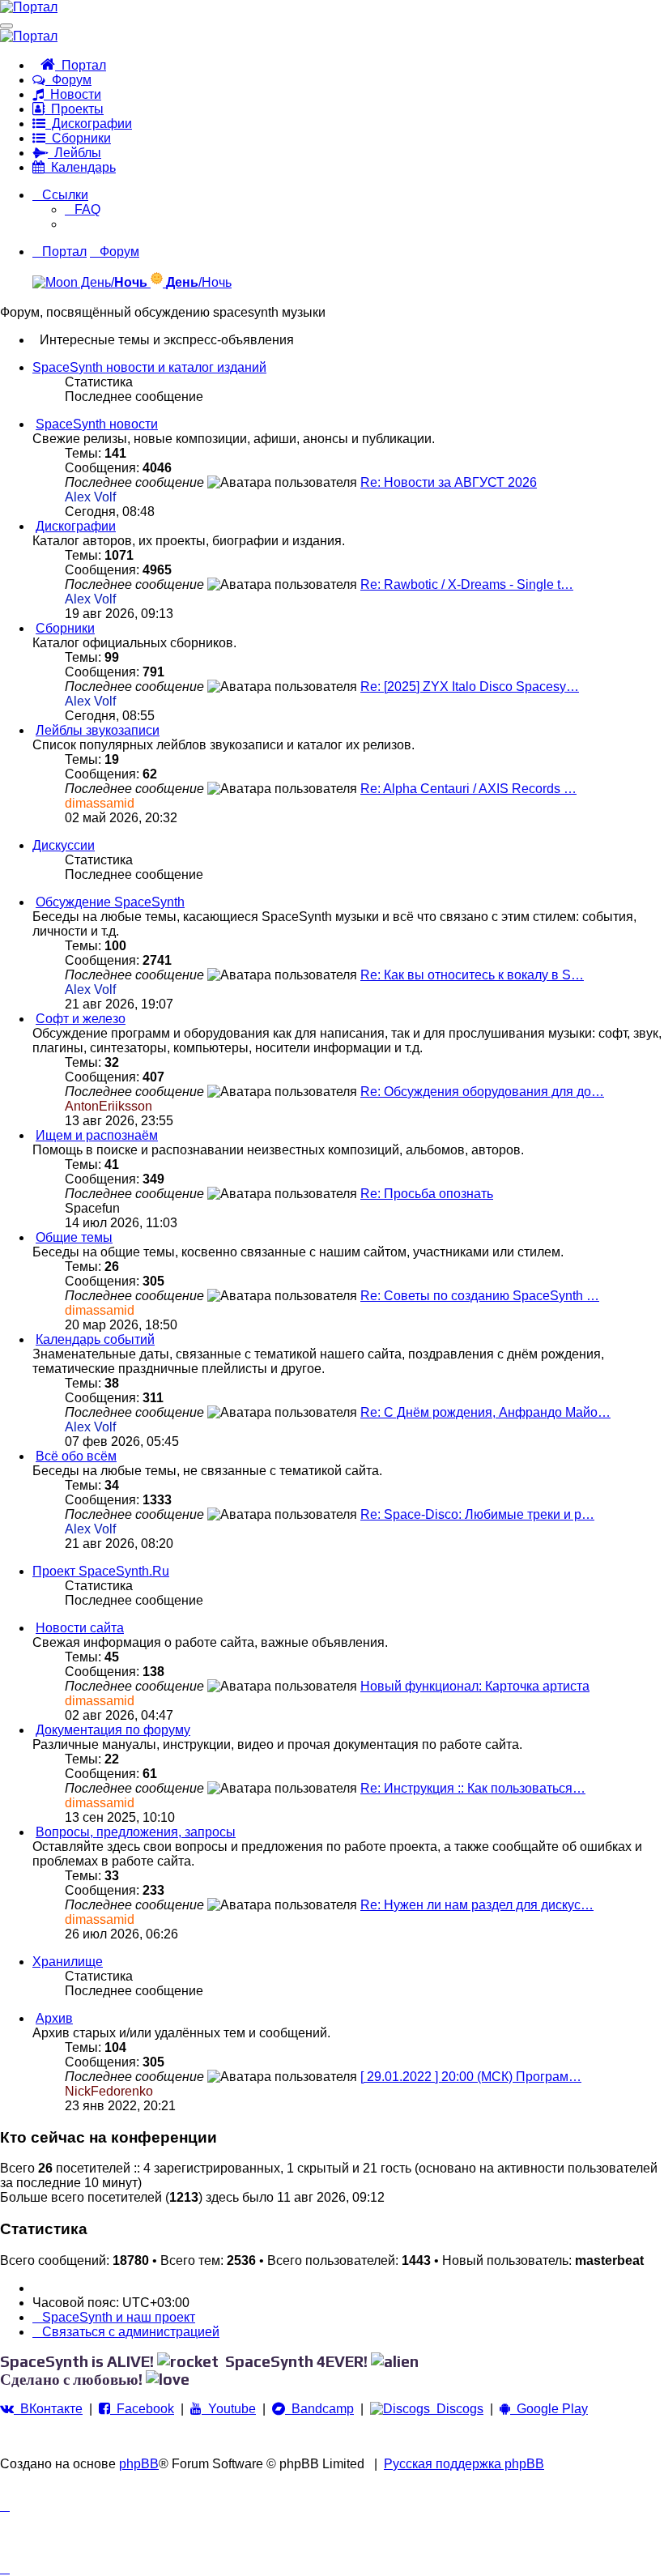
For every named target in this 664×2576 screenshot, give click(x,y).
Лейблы (74, 153)
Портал (81, 65)
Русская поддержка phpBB (464, 2464)
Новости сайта (80, 1628)
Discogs (457, 2409)
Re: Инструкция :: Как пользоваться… (473, 1788)
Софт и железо (81, 1019)
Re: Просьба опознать (427, 1194)
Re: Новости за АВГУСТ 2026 (449, 482)
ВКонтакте (48, 2409)
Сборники (78, 138)
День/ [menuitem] (113, 282)
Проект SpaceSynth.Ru (101, 1571)
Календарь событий (95, 1339)
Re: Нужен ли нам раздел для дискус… (477, 1905)
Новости (72, 94)
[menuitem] (83, 209)
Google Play (549, 2409)
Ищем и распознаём (97, 1135)
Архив (54, 2018)
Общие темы (74, 1237)
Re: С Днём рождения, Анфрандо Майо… (485, 1412)
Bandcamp (319, 2409)
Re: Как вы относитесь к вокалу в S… (472, 975)
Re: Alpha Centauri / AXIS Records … (468, 789)
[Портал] (29, 7)
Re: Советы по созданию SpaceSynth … (480, 1296)
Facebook (142, 2409)
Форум (68, 80)
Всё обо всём (76, 1456)
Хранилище (68, 1962)
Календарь (80, 167)
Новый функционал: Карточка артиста (475, 1686)
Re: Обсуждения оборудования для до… (482, 1092)
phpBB (139, 2464)
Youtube (229, 2409)
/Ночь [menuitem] (199, 282)
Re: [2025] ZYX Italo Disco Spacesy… (470, 687)
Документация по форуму (113, 1730)
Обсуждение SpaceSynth (110, 902)
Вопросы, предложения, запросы (136, 1832)
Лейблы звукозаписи (98, 730)
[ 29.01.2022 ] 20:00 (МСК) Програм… (471, 2077)
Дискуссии (64, 845)
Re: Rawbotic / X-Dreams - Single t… (467, 584)
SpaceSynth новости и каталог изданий (149, 367)
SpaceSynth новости (97, 424)
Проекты (74, 109)
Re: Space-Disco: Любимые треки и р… (477, 1514)
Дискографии (89, 124)
